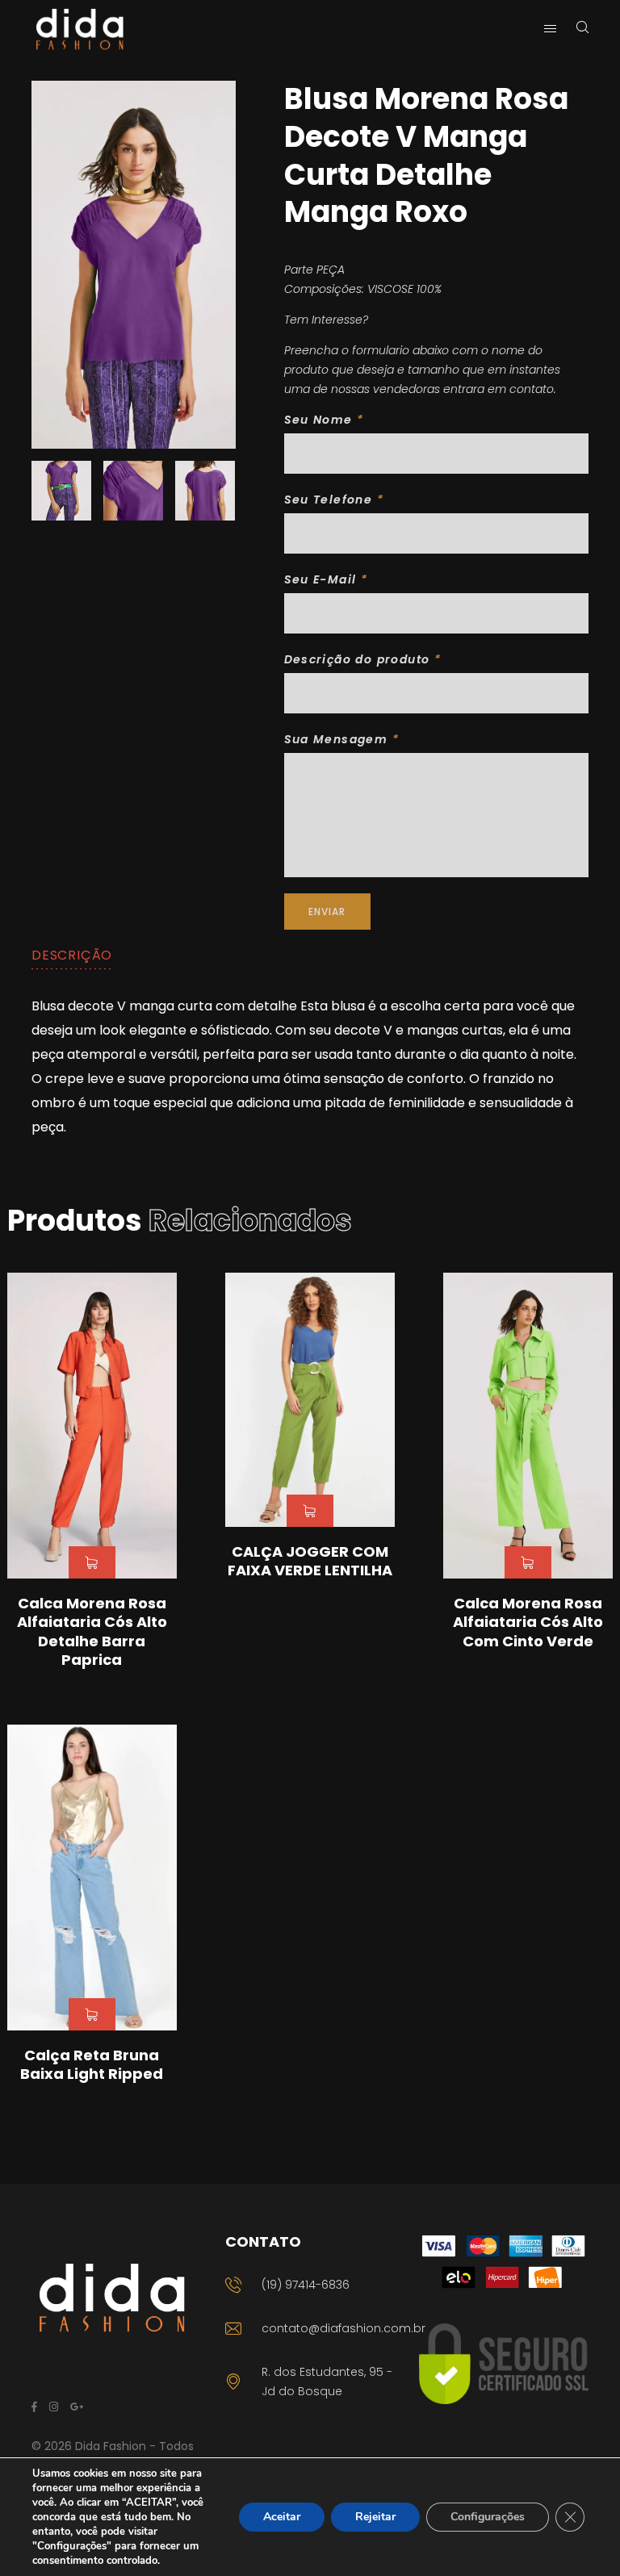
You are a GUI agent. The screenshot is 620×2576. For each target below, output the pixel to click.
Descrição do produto (363, 659)
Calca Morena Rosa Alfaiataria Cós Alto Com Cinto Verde (528, 1622)
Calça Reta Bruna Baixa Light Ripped (92, 2064)
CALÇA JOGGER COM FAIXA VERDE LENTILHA (310, 1561)
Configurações (488, 2517)
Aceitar (282, 2517)
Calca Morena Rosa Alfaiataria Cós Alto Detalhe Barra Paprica (92, 1631)
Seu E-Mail (326, 579)
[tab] (72, 956)
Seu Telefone (334, 500)
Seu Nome (324, 420)
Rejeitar (375, 2517)
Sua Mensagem (342, 739)
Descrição (72, 955)
